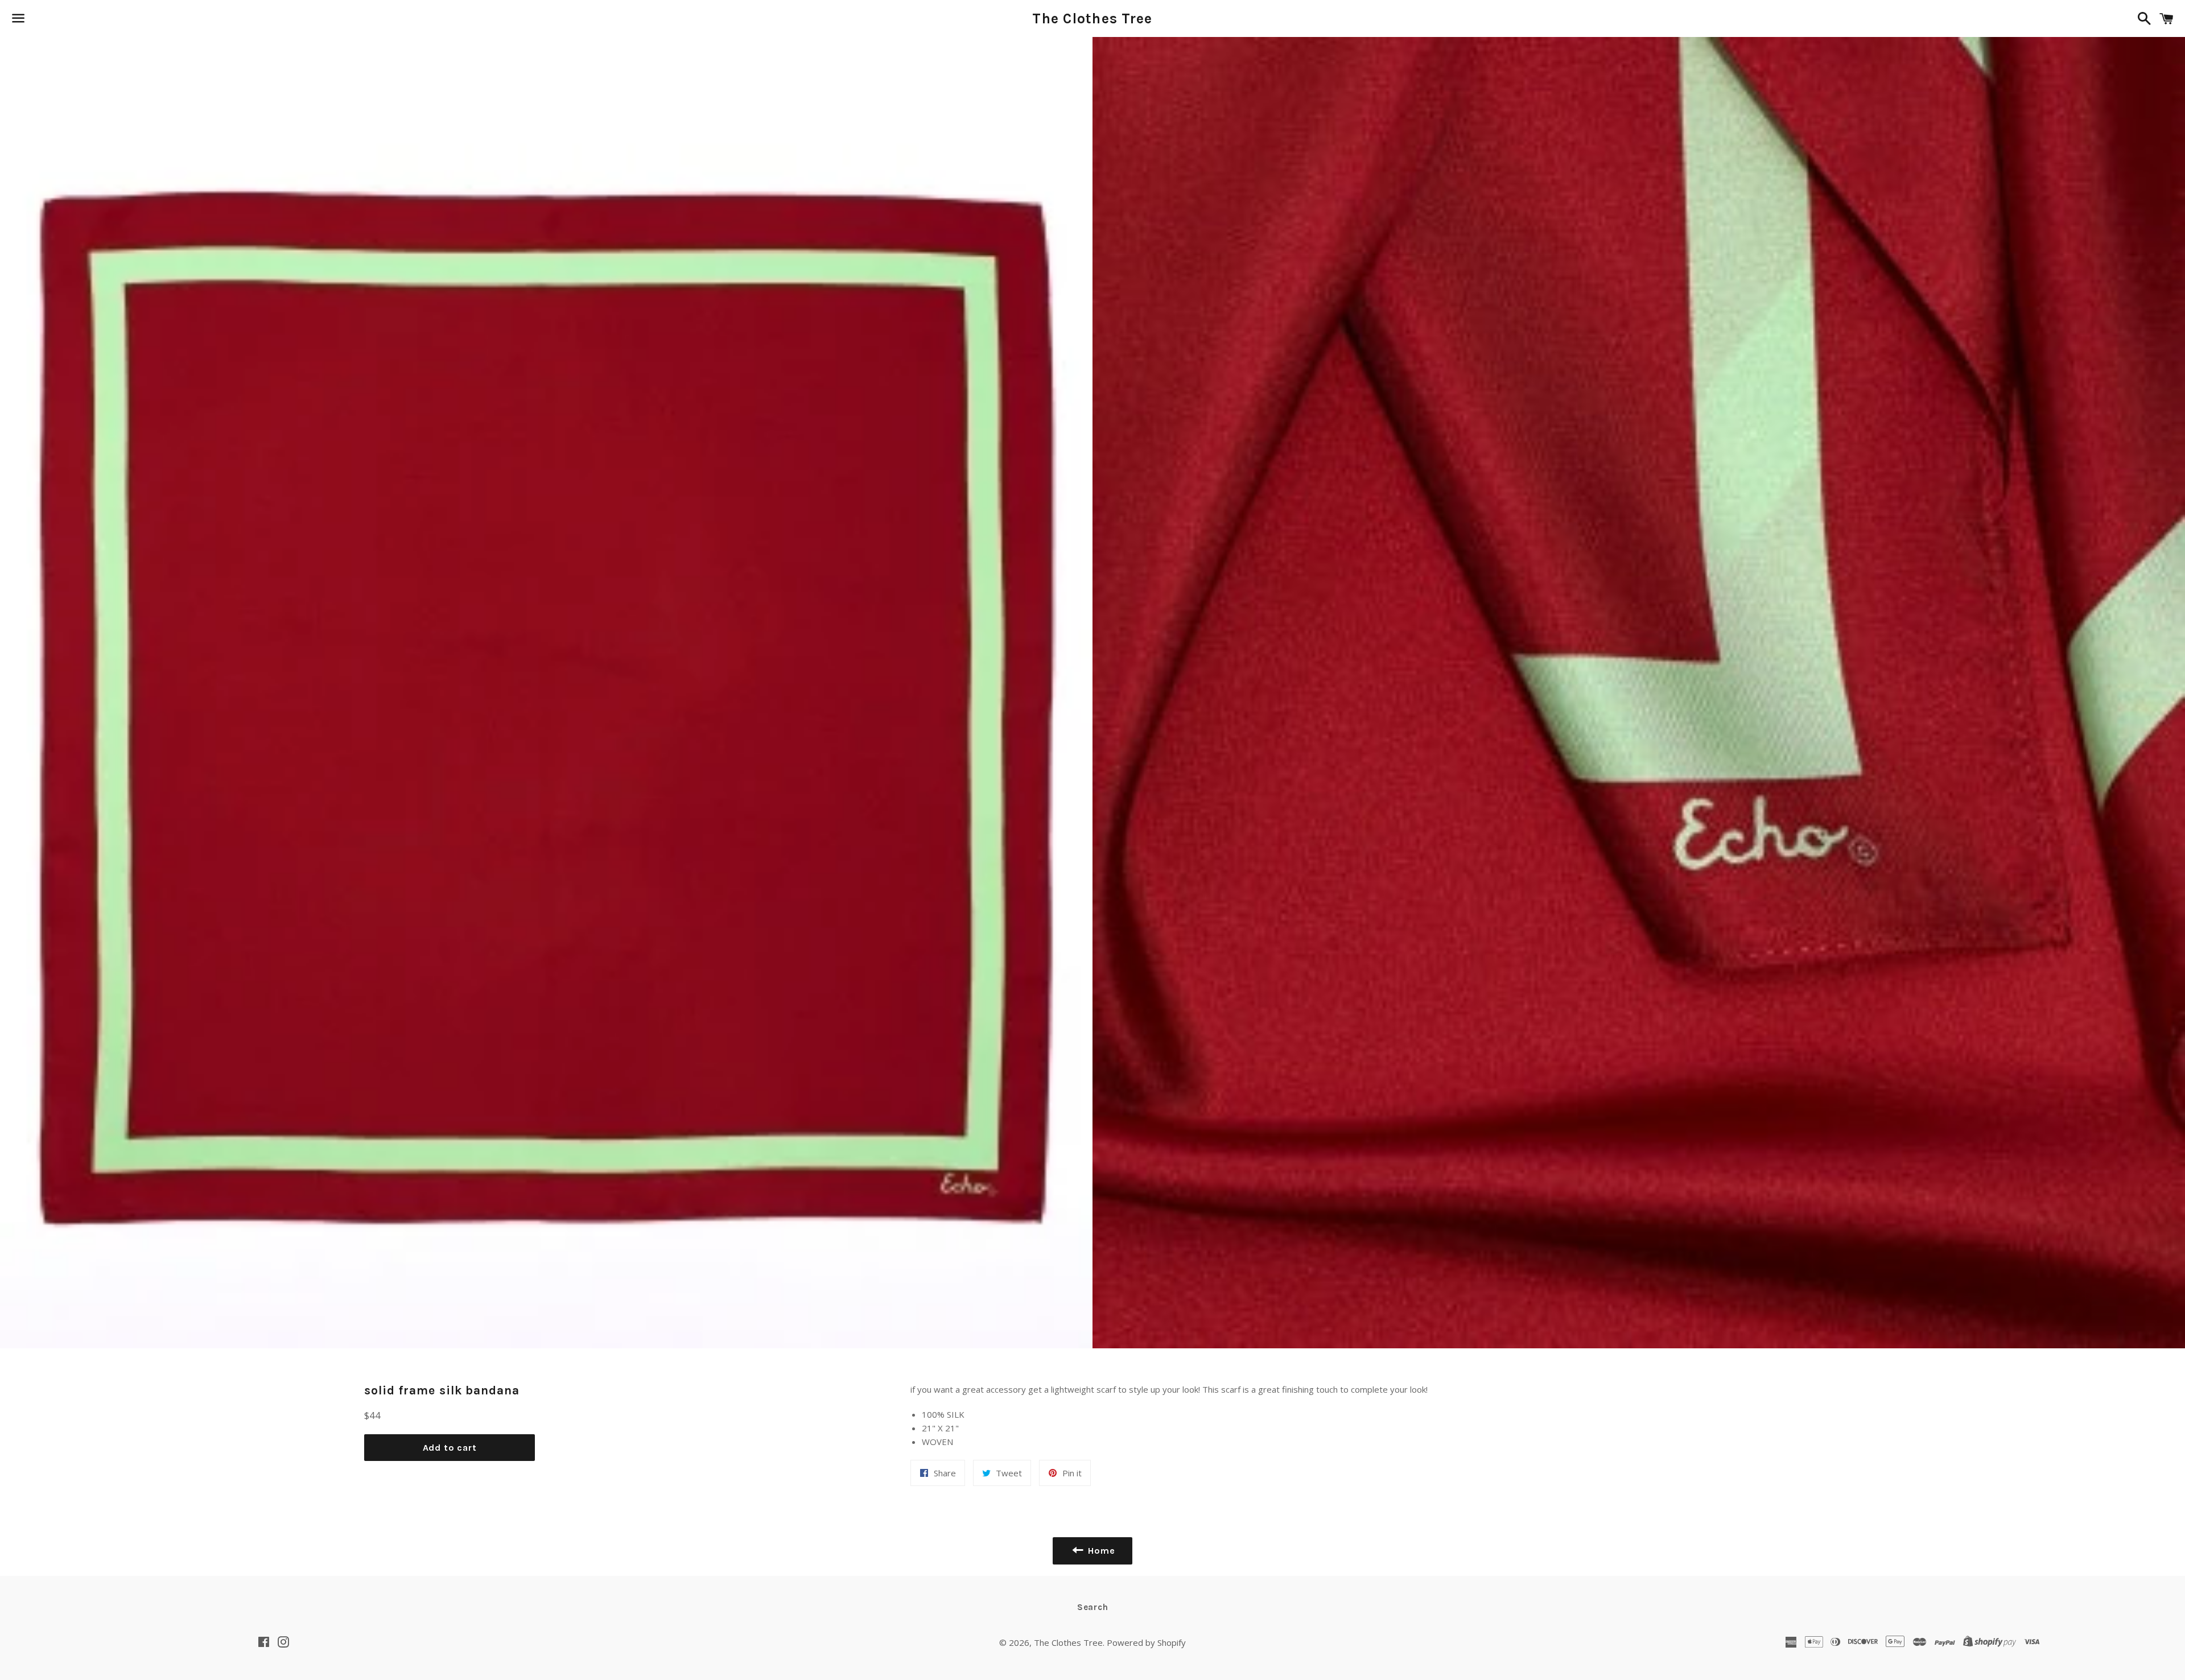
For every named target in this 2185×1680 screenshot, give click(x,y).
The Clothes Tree (1092, 18)
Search (1093, 1607)
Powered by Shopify (1146, 1642)
